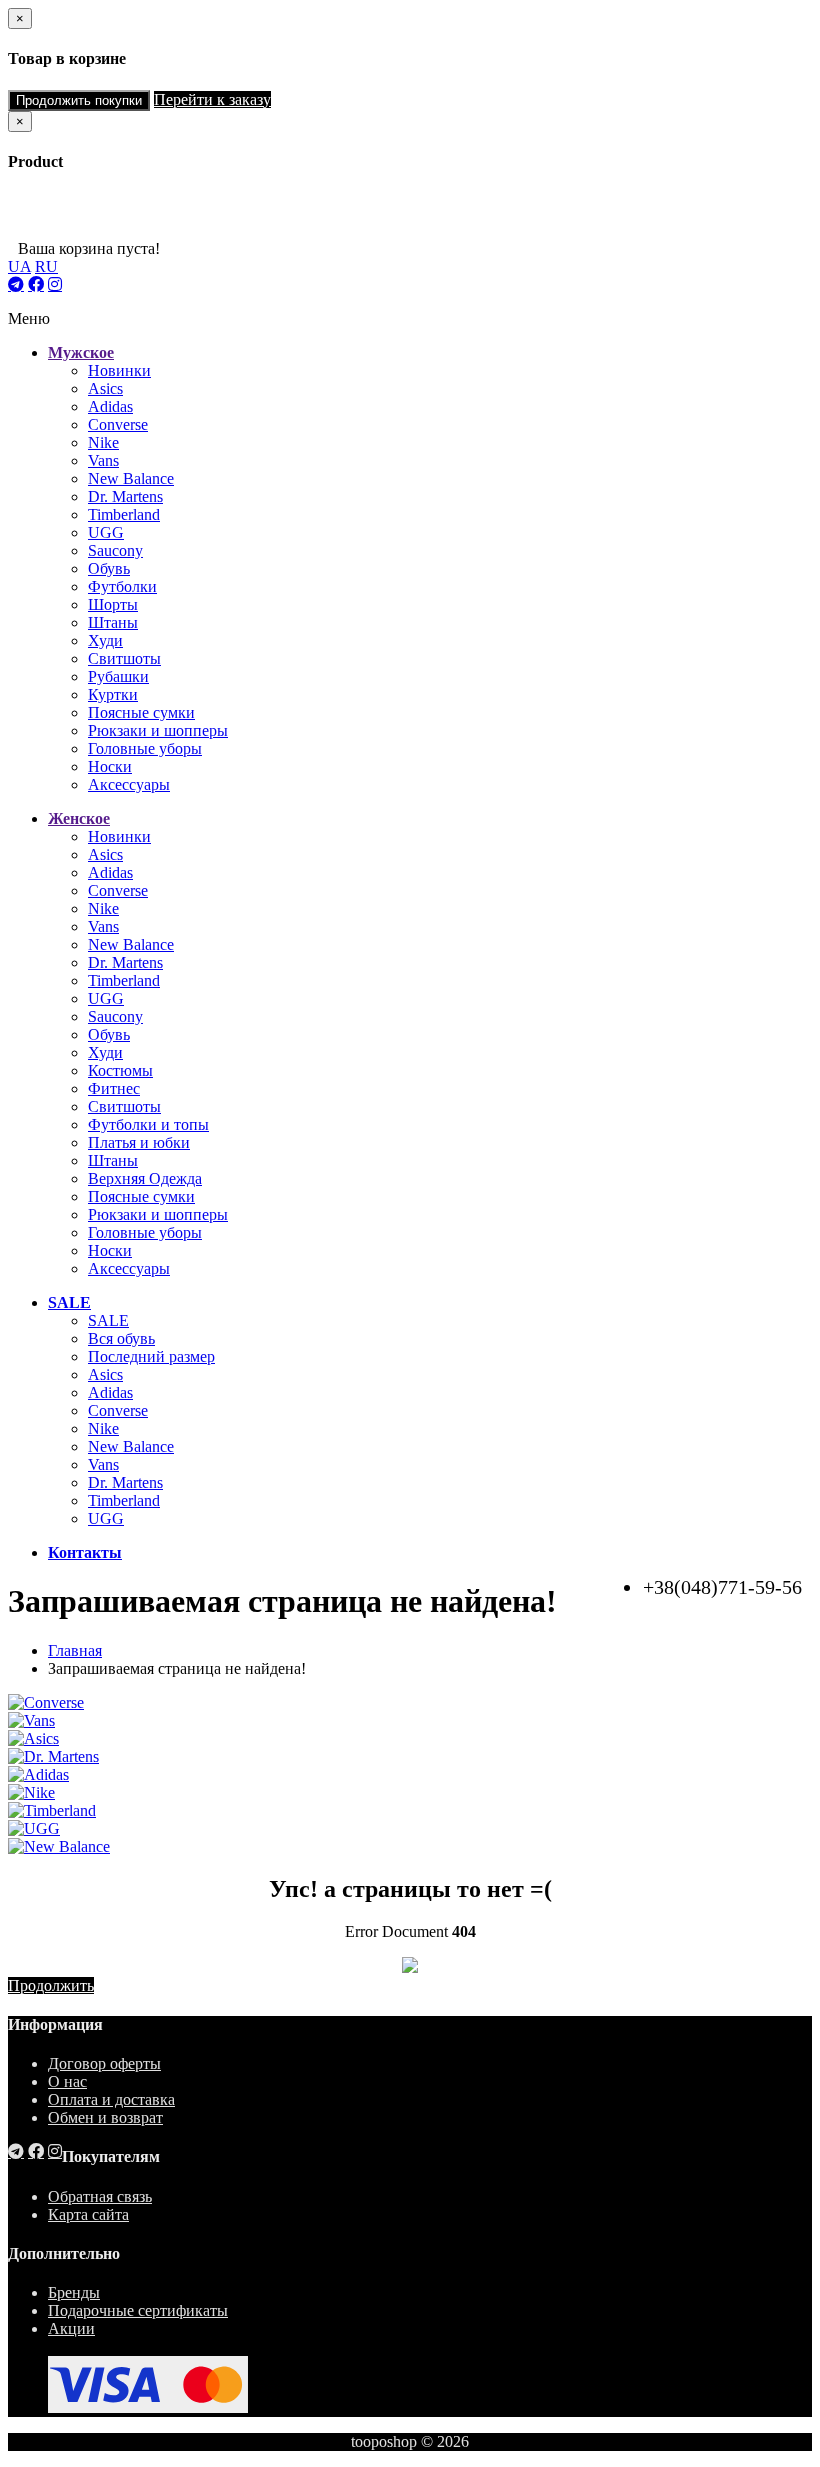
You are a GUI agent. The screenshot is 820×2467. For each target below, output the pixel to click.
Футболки (122, 586)
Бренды (74, 2292)
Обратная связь (100, 2196)
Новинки (119, 370)
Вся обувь (121, 1338)
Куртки (113, 694)
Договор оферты (104, 2063)
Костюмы (120, 1070)
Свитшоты (124, 658)
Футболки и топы (148, 1124)
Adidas (110, 406)
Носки (110, 766)
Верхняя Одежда (145, 1178)
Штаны (113, 622)
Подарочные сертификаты (138, 2310)
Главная (75, 1650)
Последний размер (151, 1356)
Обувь (109, 568)
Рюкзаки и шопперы (158, 730)
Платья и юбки (139, 1142)
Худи (105, 640)
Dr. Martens (125, 496)
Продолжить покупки (79, 100)
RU (46, 266)
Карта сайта (88, 2214)
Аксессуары (129, 784)
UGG (106, 532)
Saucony (115, 550)
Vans (103, 460)
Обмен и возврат (105, 2117)
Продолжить (51, 1985)
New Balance (131, 478)
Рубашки (118, 676)
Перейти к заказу (212, 99)
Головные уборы (145, 748)
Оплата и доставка (111, 2099)
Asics (105, 388)
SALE (108, 1320)
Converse (118, 424)
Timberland (124, 514)
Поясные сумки (141, 712)
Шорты (113, 604)
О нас (67, 2081)
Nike (103, 442)
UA (19, 266)
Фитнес (114, 1088)
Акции (71, 2328)
